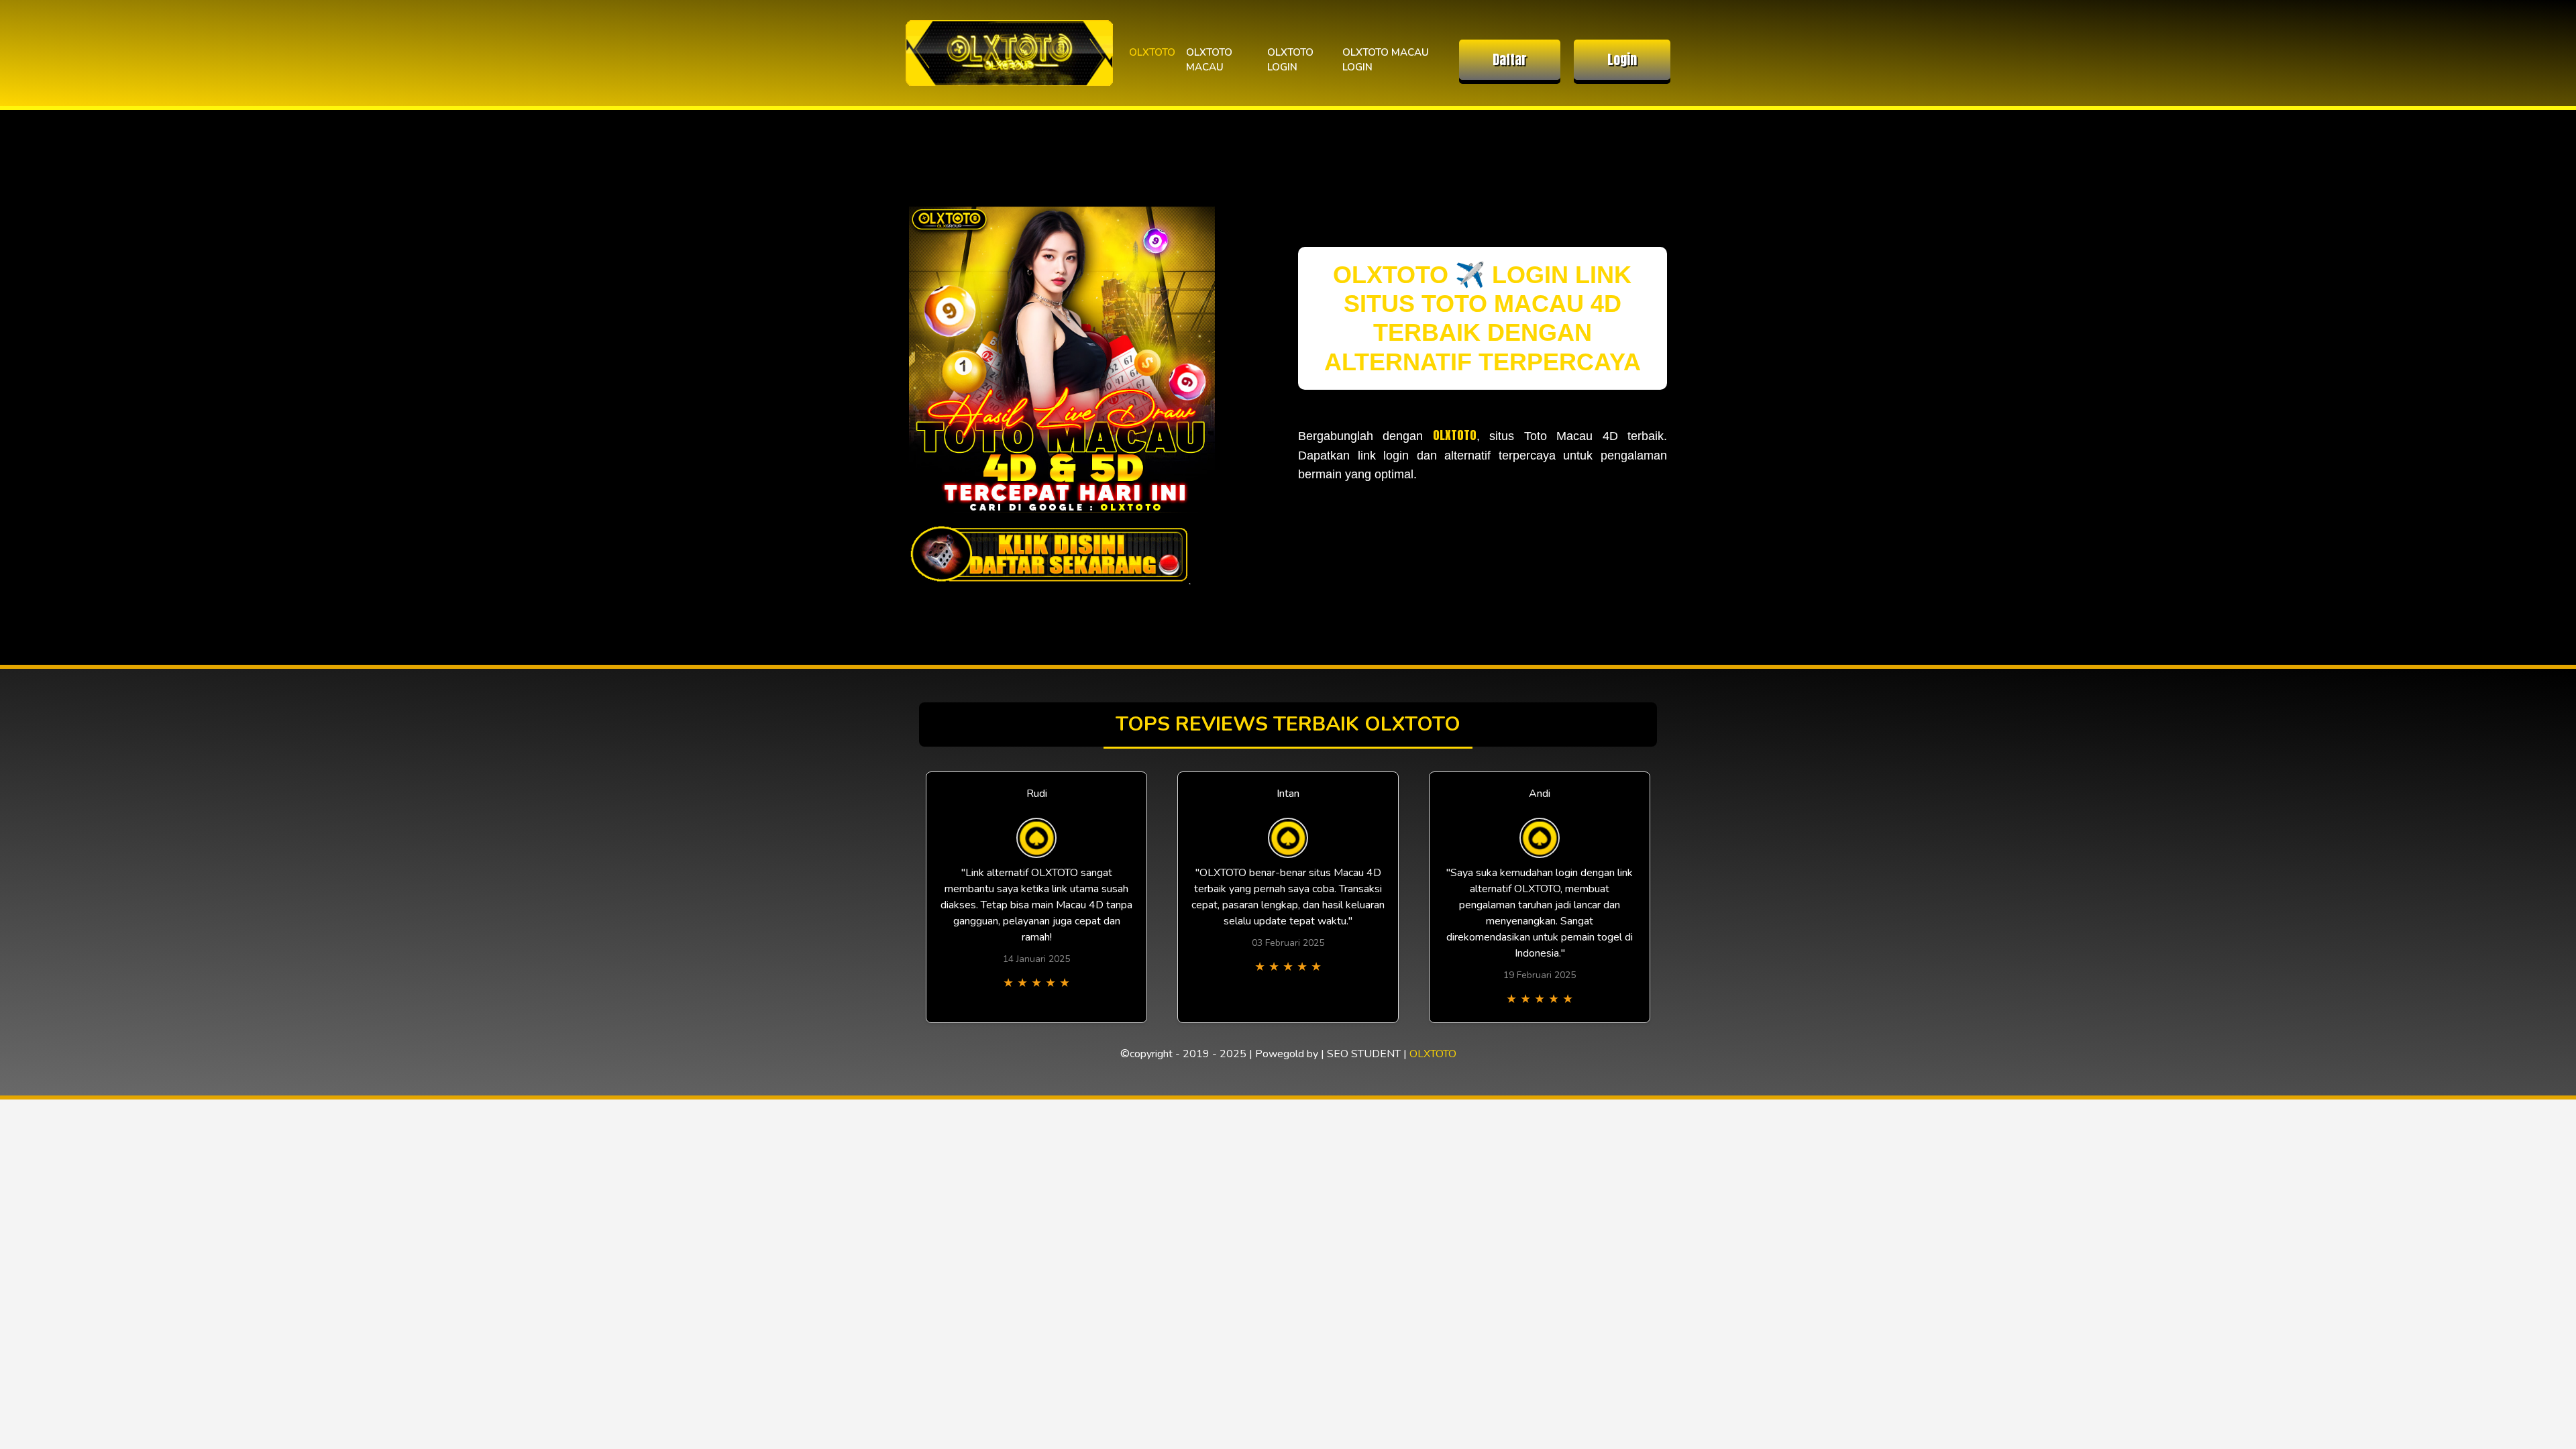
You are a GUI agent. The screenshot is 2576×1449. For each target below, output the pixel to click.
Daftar (1510, 59)
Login (1622, 59)
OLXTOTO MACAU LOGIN (1386, 60)
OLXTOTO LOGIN (1290, 60)
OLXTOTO (1152, 52)
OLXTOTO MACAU (1209, 60)
